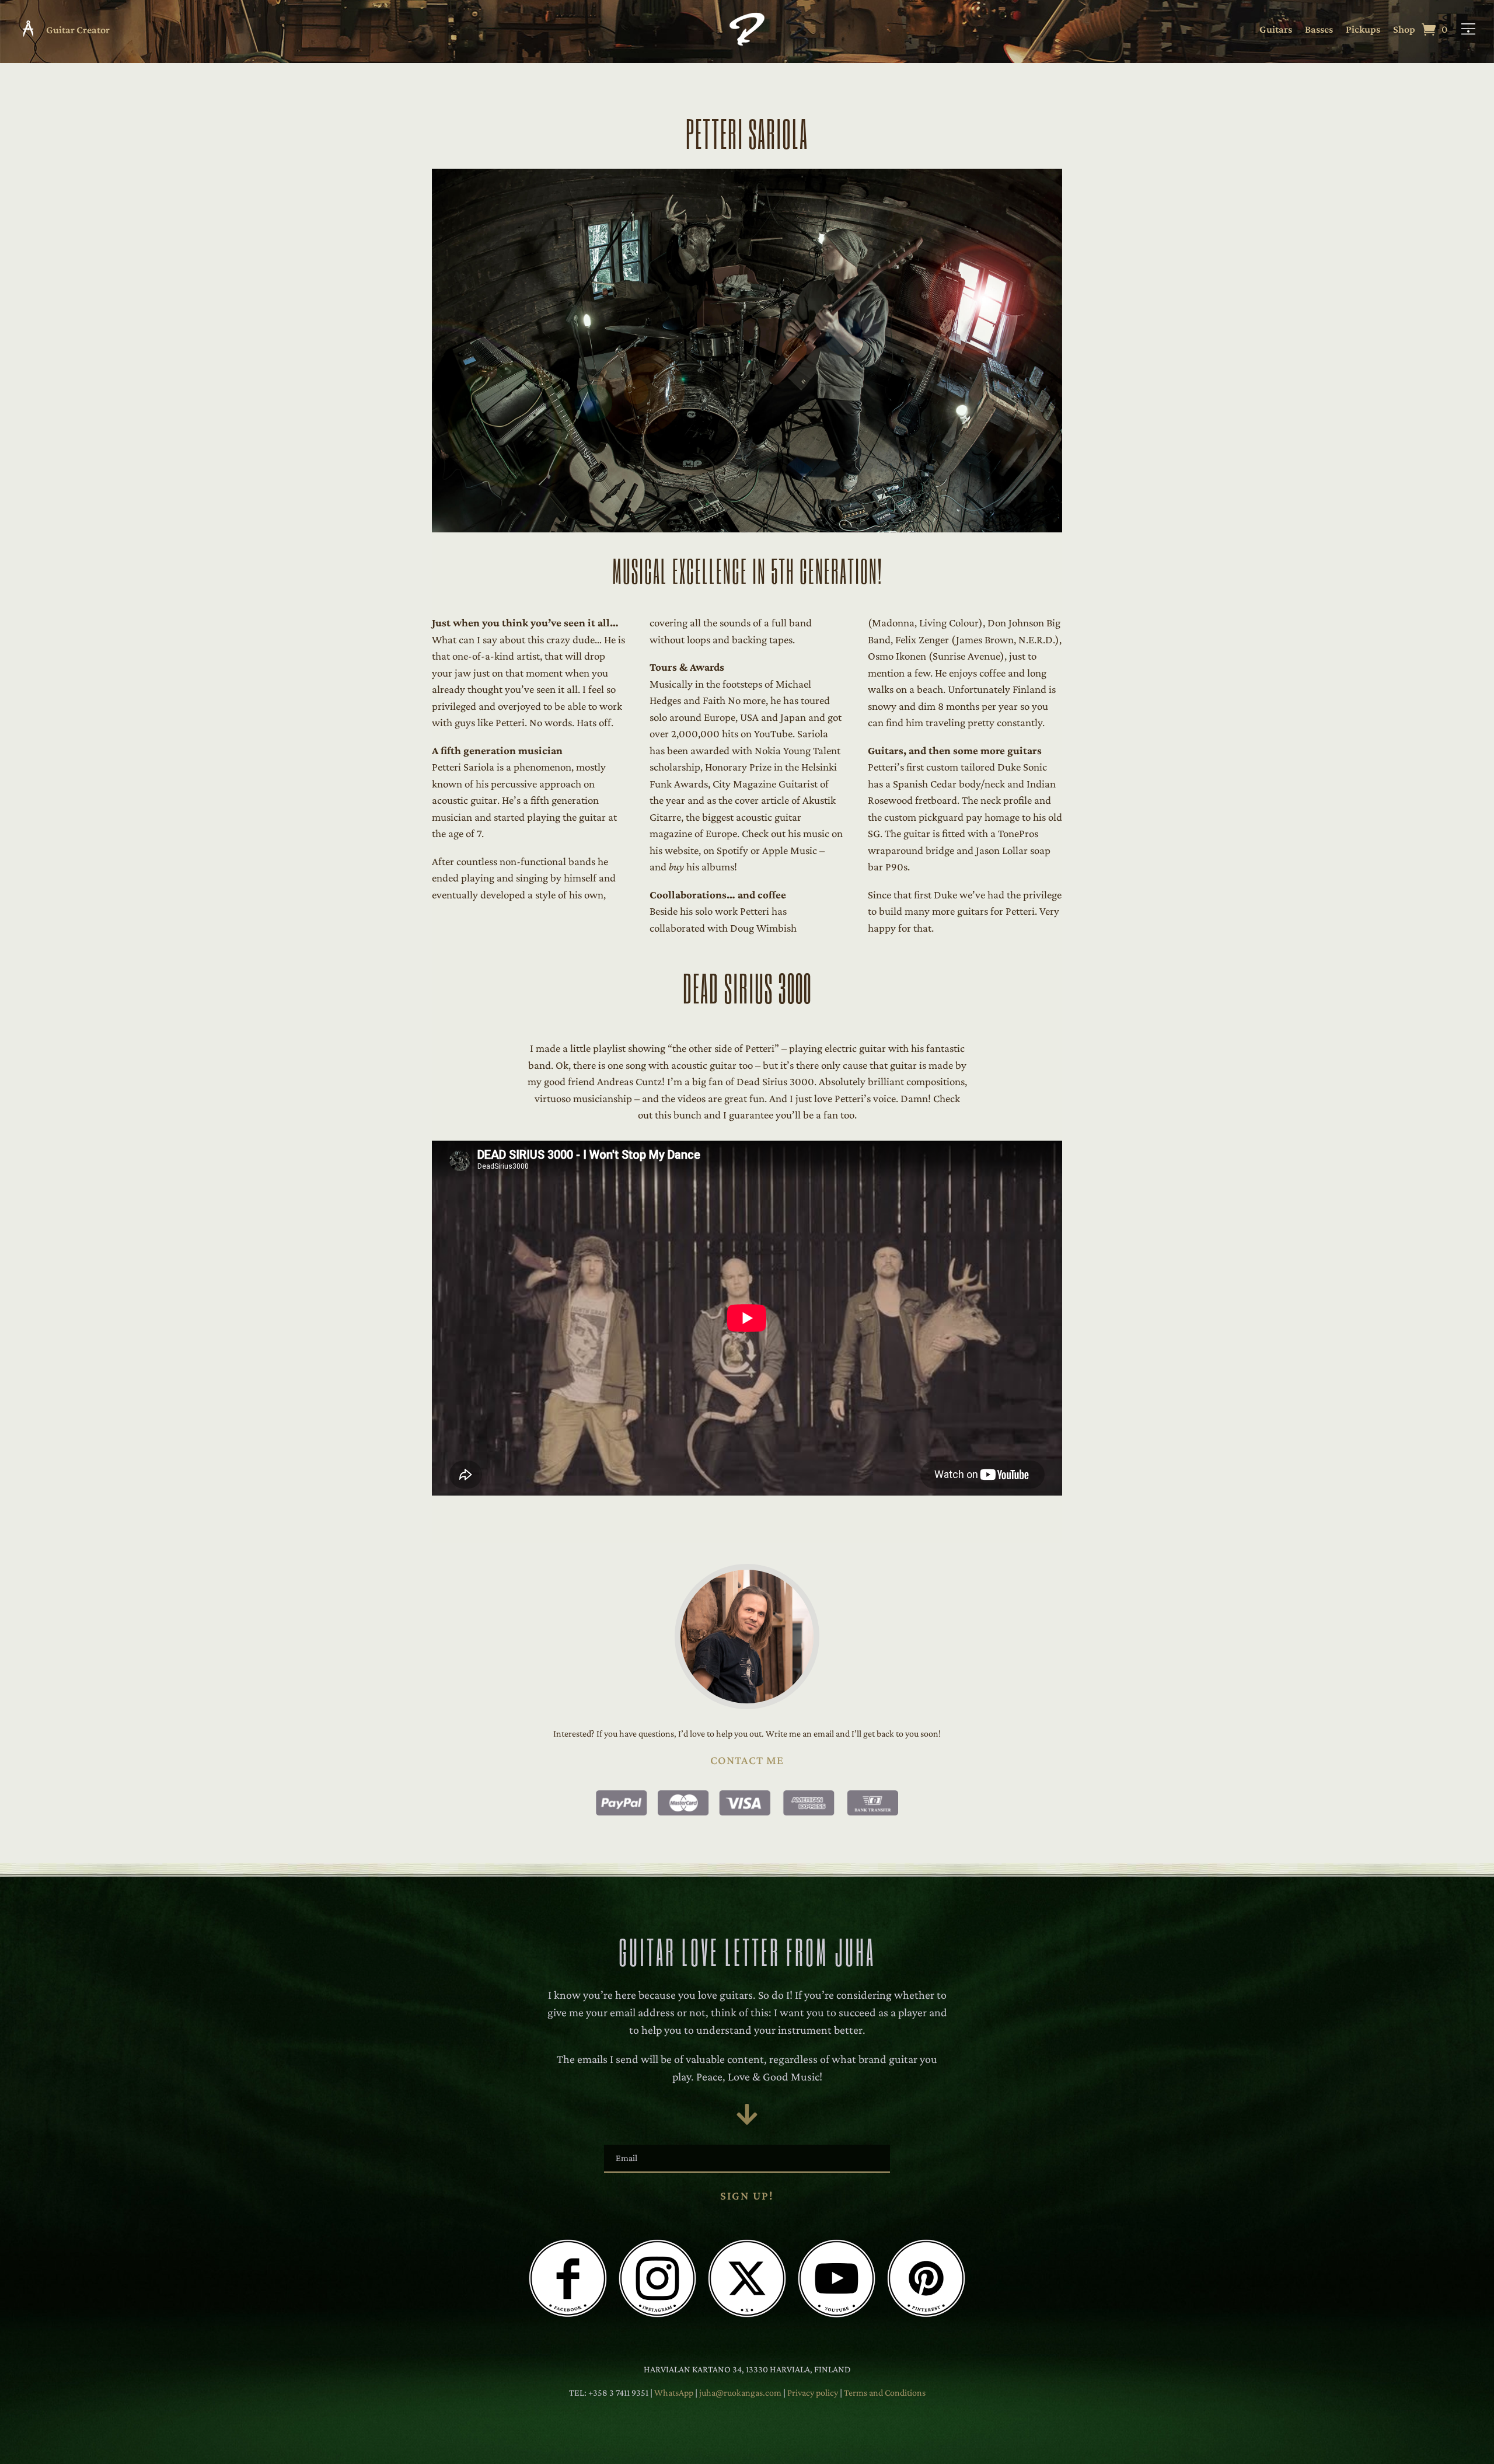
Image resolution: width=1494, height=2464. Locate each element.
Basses (1319, 30)
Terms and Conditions (885, 2392)
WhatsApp (674, 2392)
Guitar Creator (78, 30)
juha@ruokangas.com (741, 2392)
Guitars (1276, 30)
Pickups (1363, 30)
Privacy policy (814, 2392)
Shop (1404, 30)
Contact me (747, 1760)
